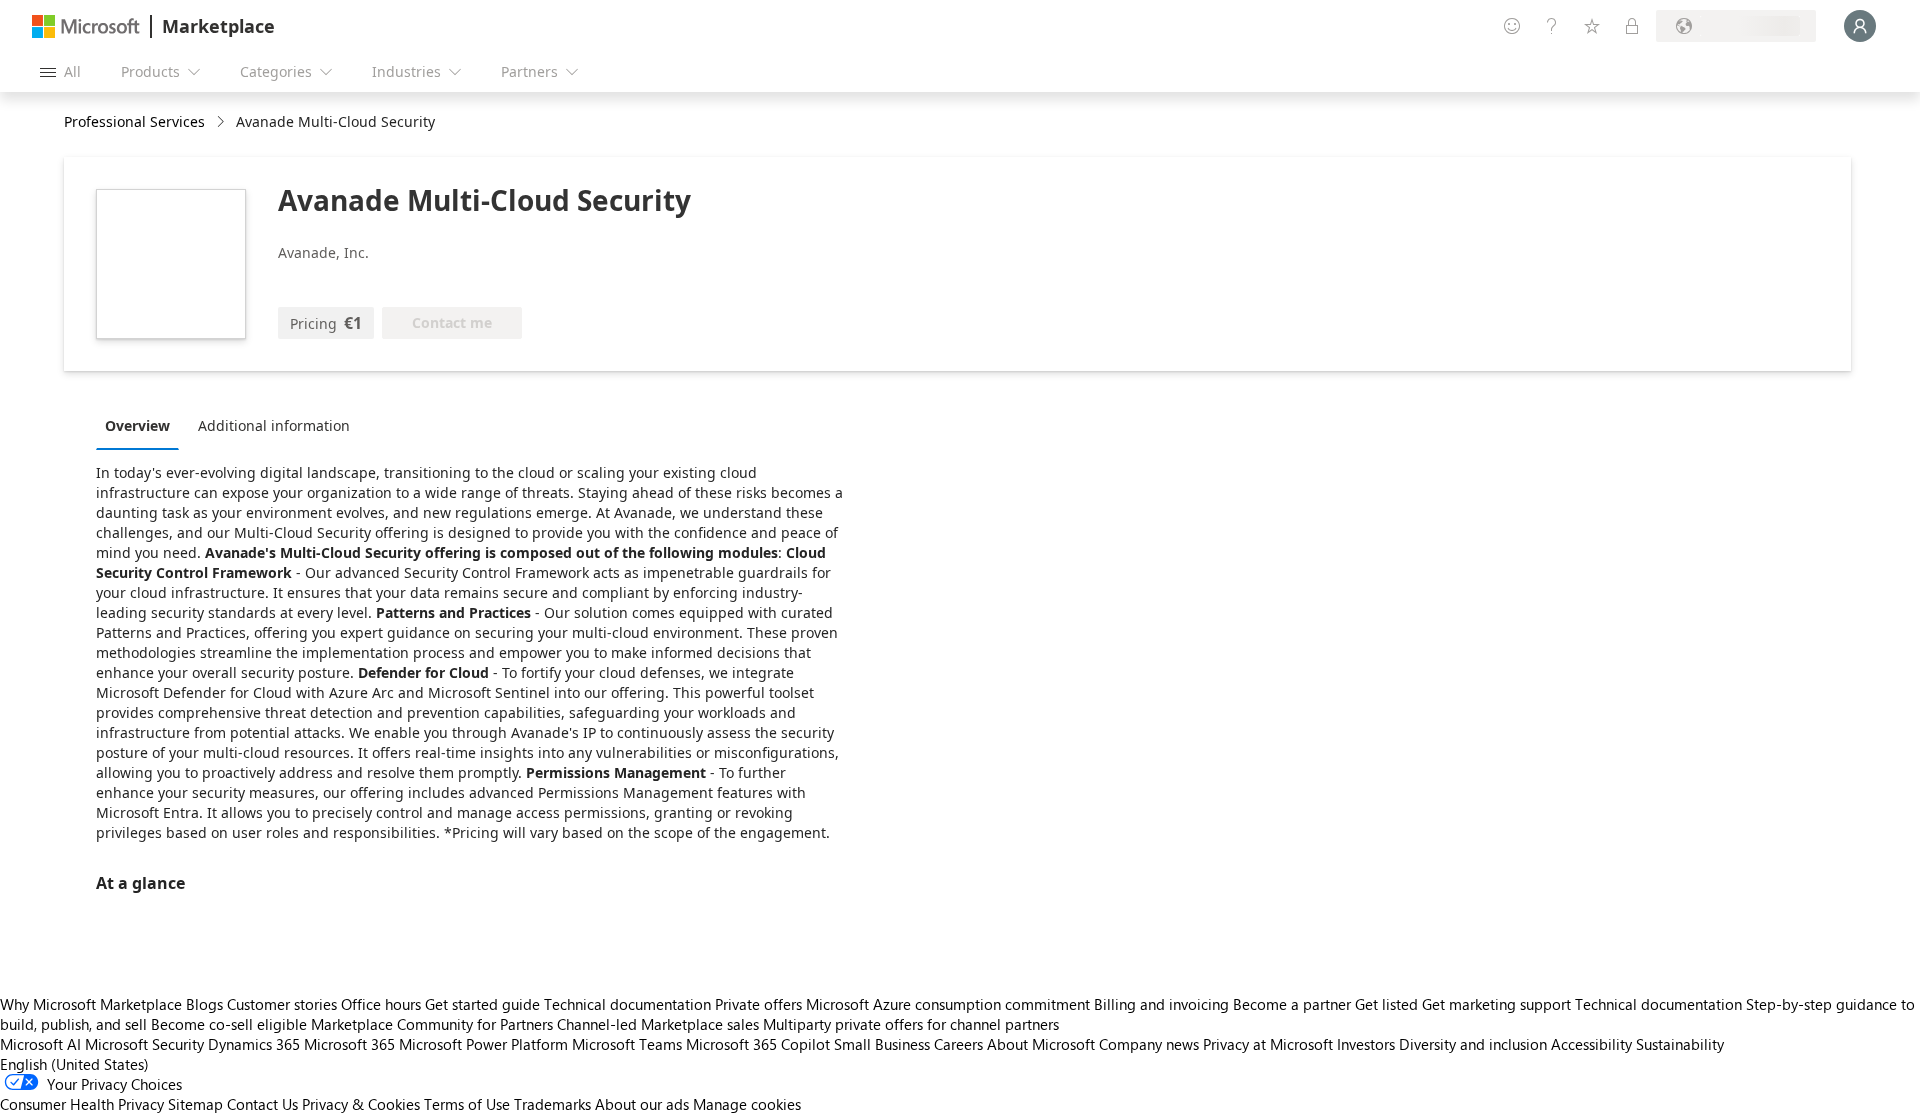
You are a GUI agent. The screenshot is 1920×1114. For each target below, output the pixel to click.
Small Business (882, 1044)
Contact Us (262, 1104)
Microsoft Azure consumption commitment (950, 1004)
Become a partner (1292, 1004)
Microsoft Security (144, 1044)
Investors (1366, 1044)
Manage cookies (747, 1104)
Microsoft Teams (627, 1044)
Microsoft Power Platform (483, 1044)
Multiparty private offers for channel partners (911, 1024)
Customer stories (282, 1004)
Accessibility (1591, 1044)
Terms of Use (467, 1104)
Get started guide (482, 1004)
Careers (958, 1044)
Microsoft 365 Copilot (758, 1044)
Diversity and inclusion (1473, 1044)
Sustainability (1680, 1044)
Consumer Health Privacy (82, 1104)
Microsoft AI (40, 1044)
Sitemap (195, 1104)
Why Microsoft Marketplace (91, 1004)
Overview (137, 425)
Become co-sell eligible (229, 1024)
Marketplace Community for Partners (432, 1024)
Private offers (758, 1004)
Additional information (274, 425)
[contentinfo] (222, 122)
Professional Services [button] (134, 121)
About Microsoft (1041, 1044)
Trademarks (552, 1104)
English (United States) (74, 1064)
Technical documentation (627, 1004)
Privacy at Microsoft (1268, 1044)
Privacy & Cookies (361, 1104)
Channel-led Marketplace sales (658, 1024)
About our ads (642, 1104)
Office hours (381, 1004)
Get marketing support (1496, 1004)
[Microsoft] (86, 26)
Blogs (204, 1004)
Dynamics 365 (254, 1044)
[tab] (142, 425)
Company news (1149, 1044)
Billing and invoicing (1161, 1004)
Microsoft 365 (349, 1044)
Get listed (1386, 1004)
